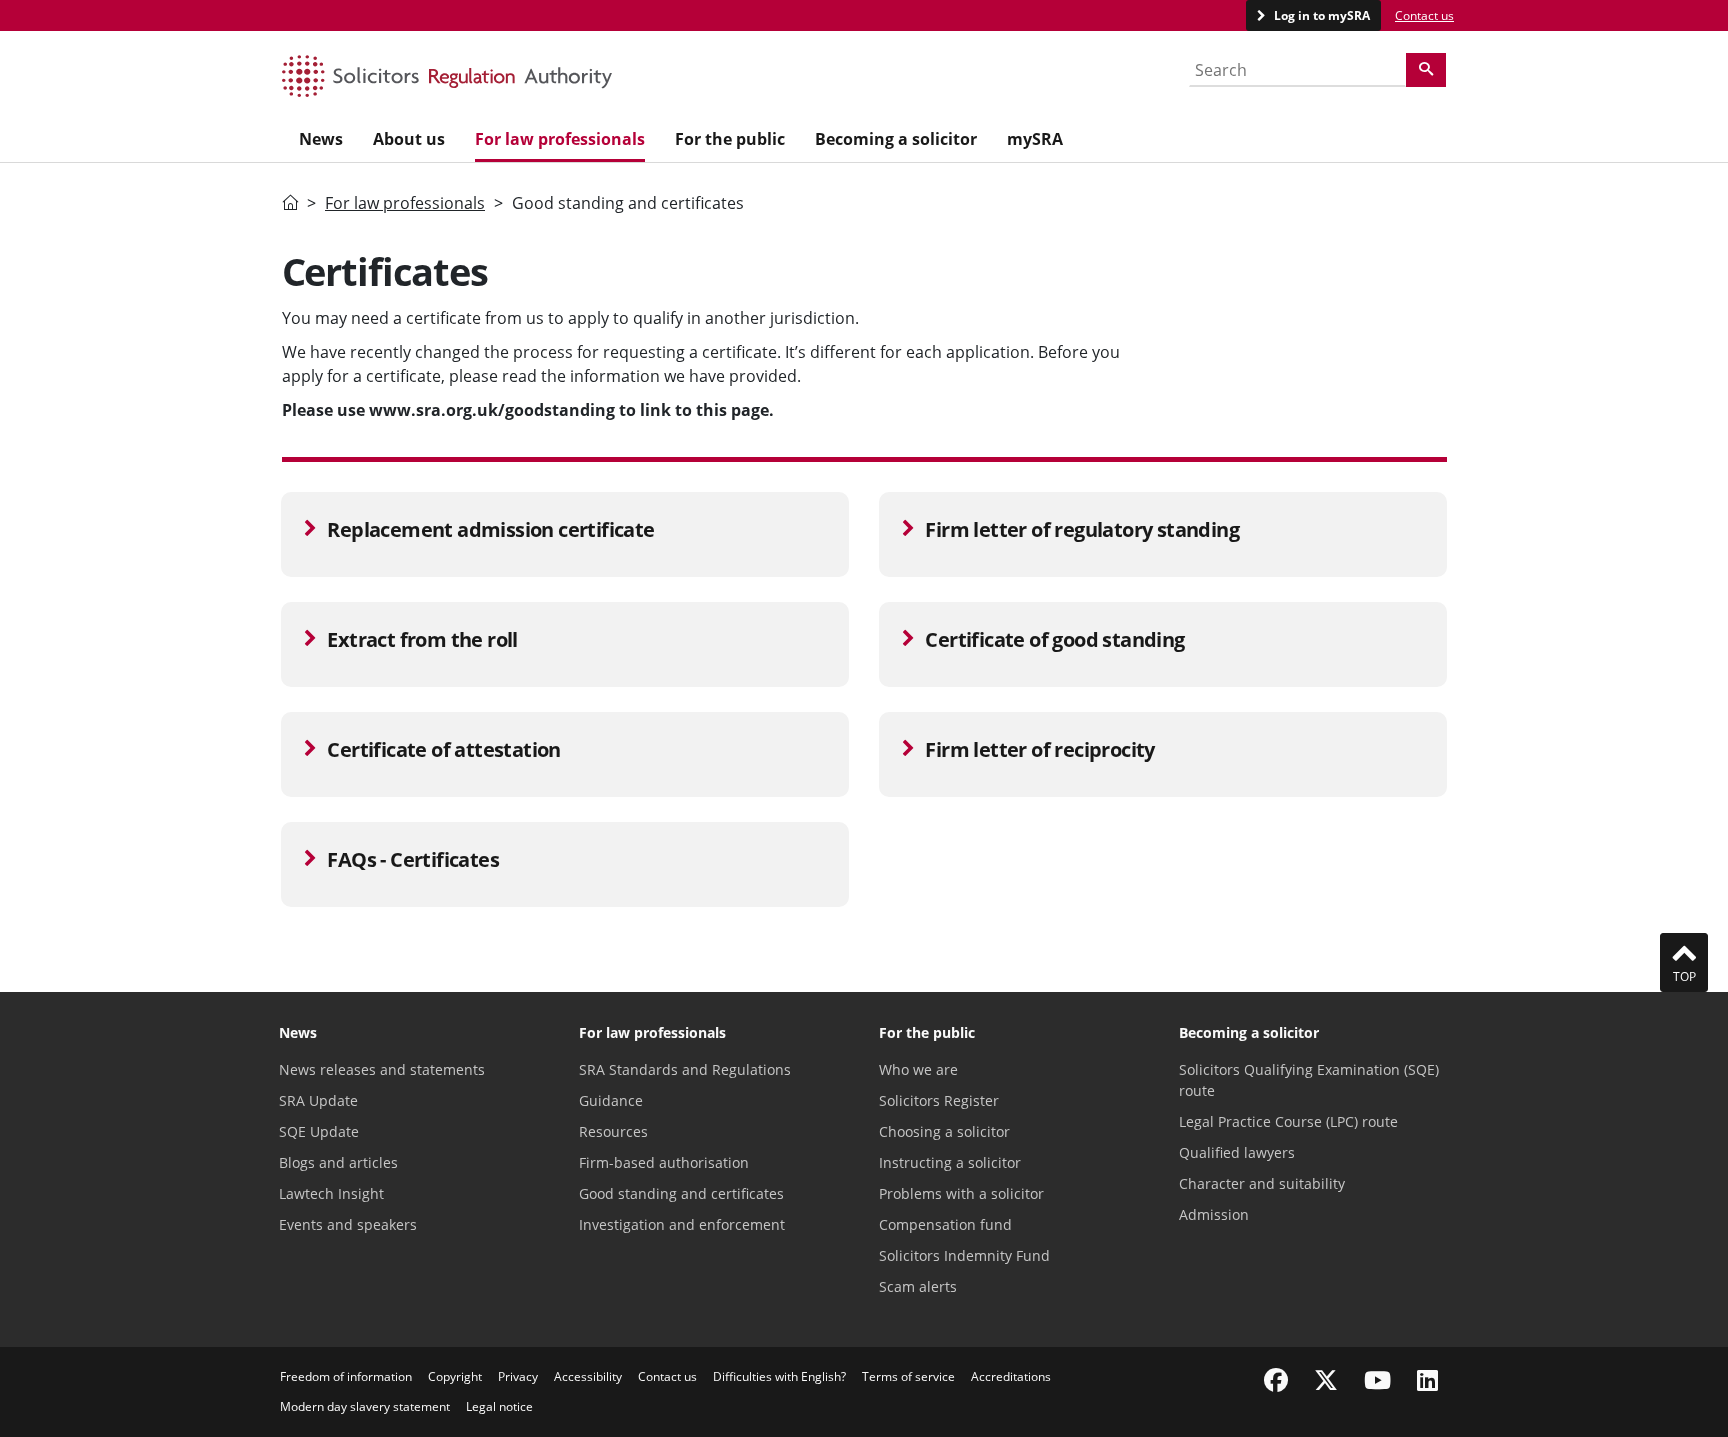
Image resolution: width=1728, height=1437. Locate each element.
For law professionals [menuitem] (560, 139)
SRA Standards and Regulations (685, 1069)
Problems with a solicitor (961, 1193)
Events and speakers (348, 1224)
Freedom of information (346, 1376)
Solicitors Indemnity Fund (964, 1255)
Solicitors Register (939, 1100)
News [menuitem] (321, 139)
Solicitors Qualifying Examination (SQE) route (1309, 1080)
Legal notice (499, 1406)
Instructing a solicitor (950, 1162)
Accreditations (1011, 1376)
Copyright (455, 1376)
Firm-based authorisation (664, 1162)
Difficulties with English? (779, 1376)
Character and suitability (1262, 1183)
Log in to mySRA (1320, 15)
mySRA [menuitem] (1035, 139)
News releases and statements (382, 1069)
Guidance (611, 1100)
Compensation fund (945, 1224)
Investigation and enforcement (682, 1224)
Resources (613, 1131)
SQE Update (319, 1131)
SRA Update (318, 1100)
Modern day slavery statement (365, 1406)
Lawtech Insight (331, 1193)
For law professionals (405, 203)
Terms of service (908, 1376)
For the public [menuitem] (730, 139)
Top (1684, 976)
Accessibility (588, 1376)
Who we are (918, 1069)
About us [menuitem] (409, 139)
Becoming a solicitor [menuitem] (896, 139)
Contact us (1424, 15)
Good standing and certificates (681, 1193)
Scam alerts (918, 1286)
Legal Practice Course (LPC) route (1288, 1121)
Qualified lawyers (1237, 1152)
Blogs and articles (338, 1162)
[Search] (1426, 70)
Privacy (518, 1376)
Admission (1214, 1214)
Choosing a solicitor (944, 1131)
